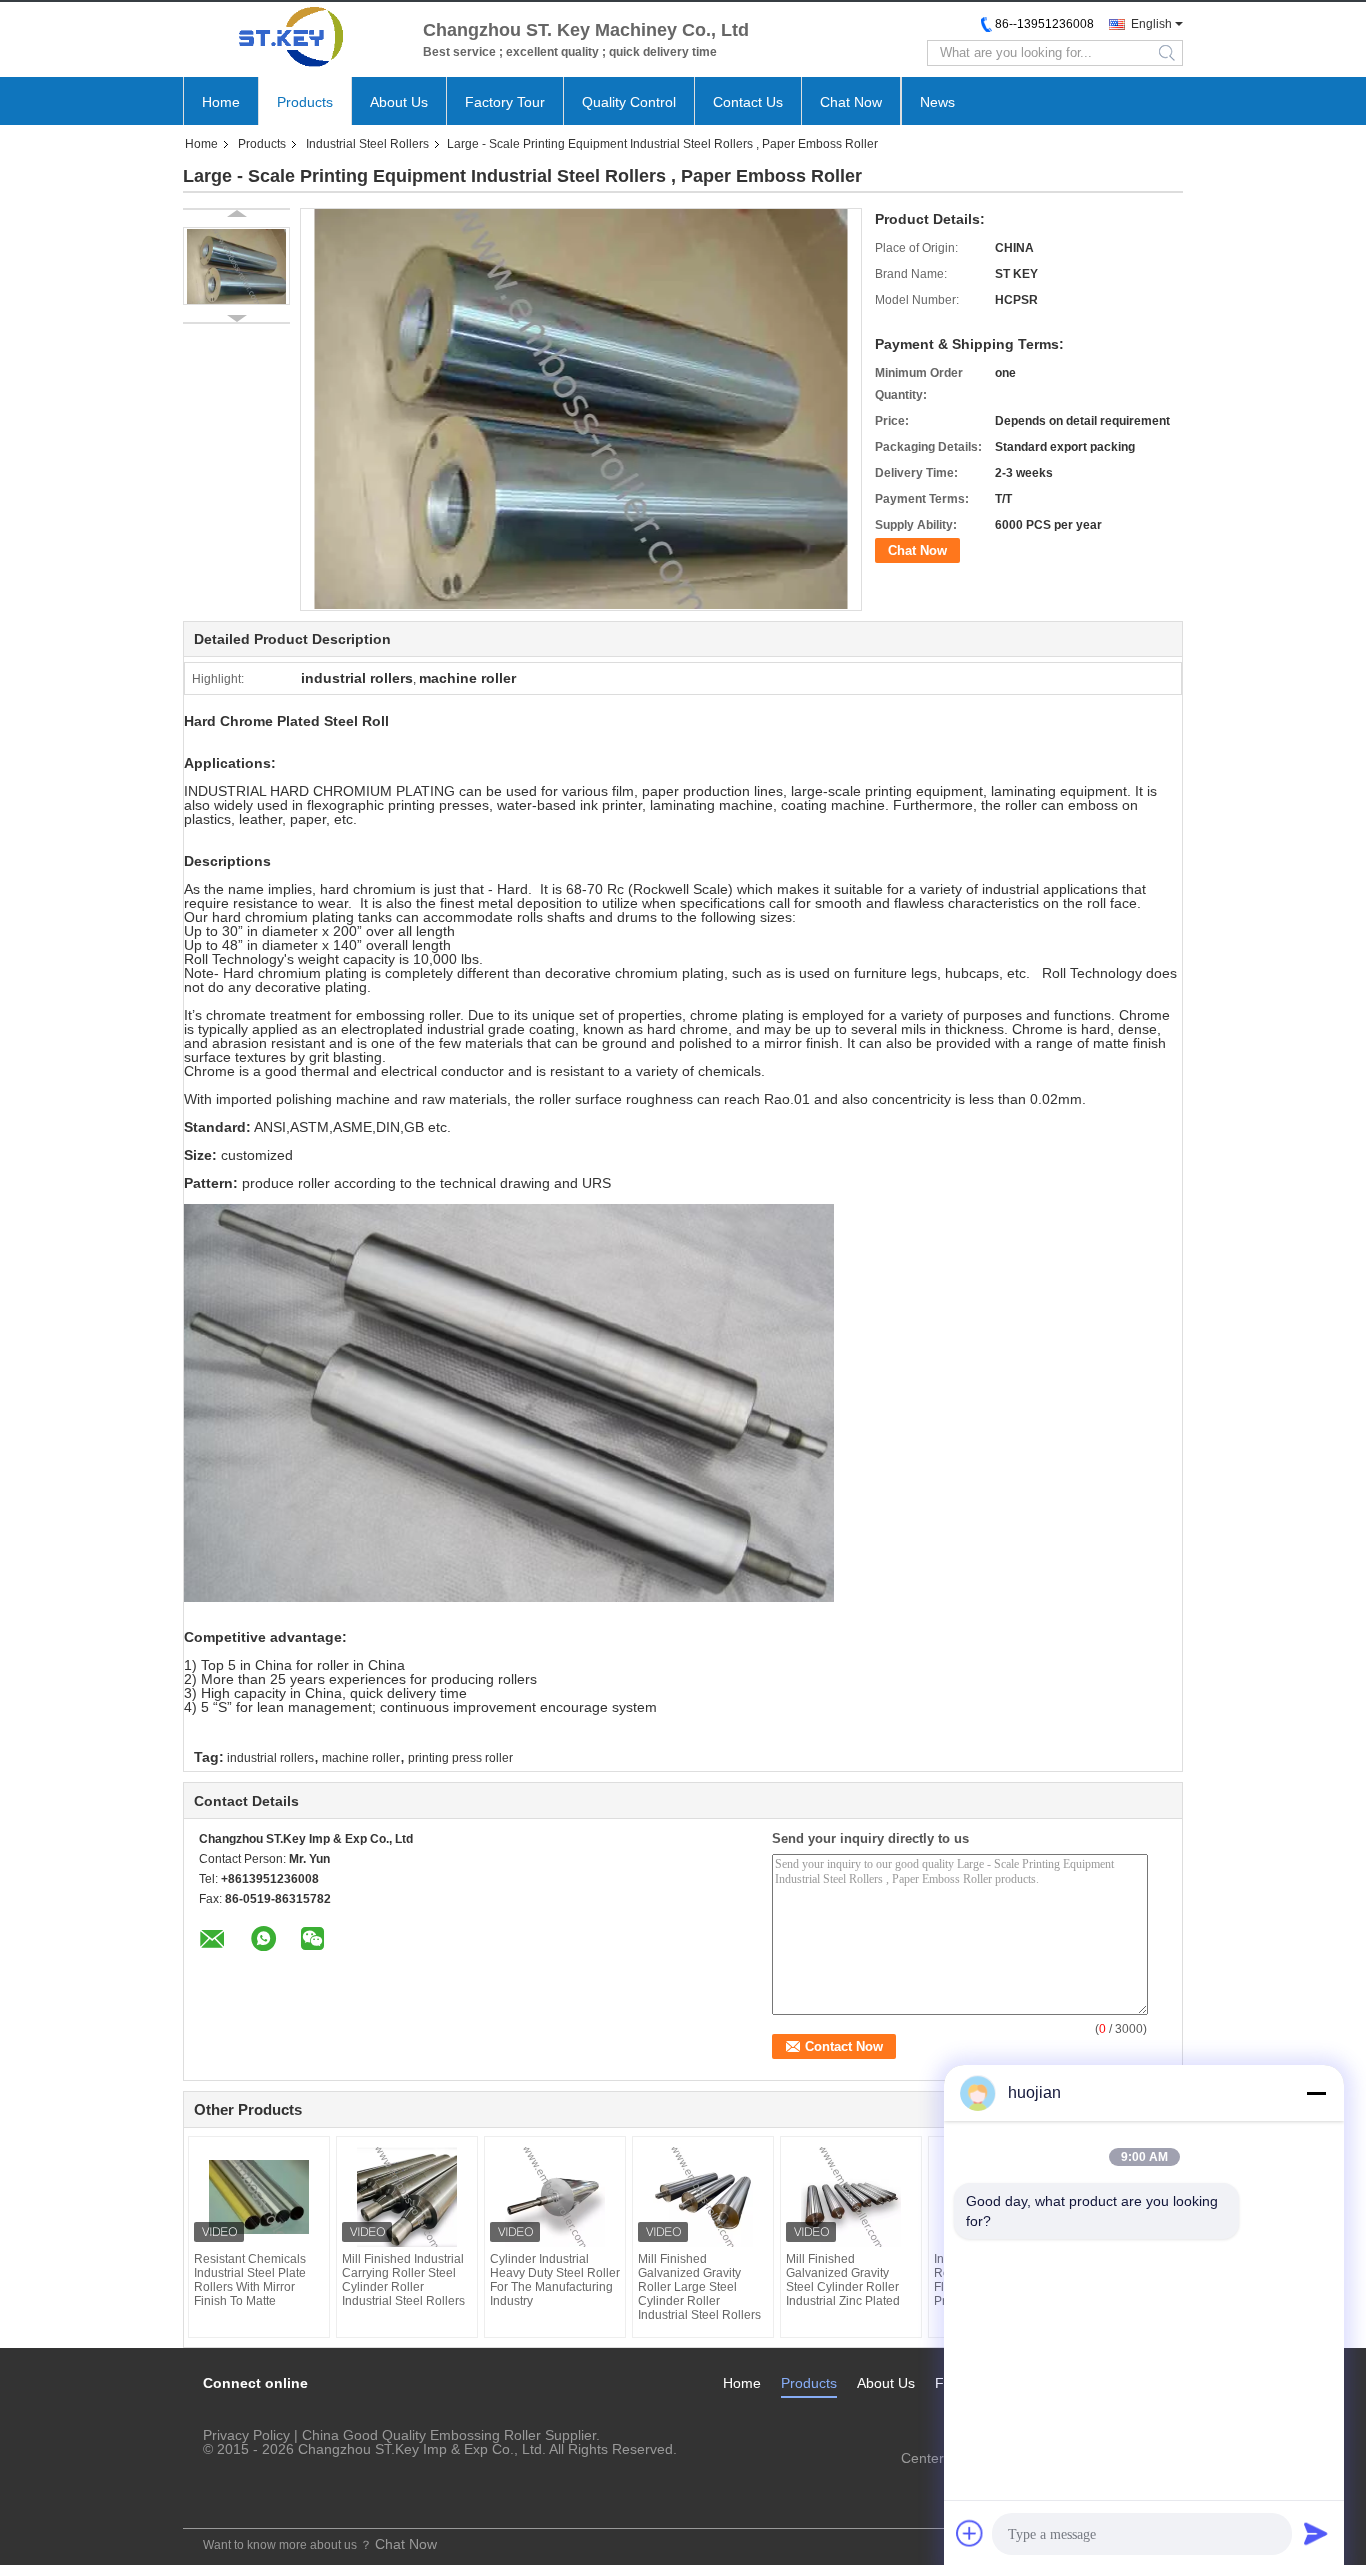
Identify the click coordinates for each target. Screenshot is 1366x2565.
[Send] (1316, 2533)
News (937, 102)
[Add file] (970, 2533)
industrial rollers (270, 1758)
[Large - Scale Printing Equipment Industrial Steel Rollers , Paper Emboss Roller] (236, 266)
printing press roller (460, 1758)
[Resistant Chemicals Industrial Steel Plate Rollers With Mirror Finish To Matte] (259, 2197)
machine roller (361, 1758)
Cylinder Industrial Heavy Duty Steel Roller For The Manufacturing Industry (555, 2280)
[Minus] (1316, 2093)
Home (221, 102)
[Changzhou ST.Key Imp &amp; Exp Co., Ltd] (293, 37)
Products (305, 102)
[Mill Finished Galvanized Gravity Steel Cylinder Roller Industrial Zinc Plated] (851, 2197)
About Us (399, 102)
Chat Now (851, 102)
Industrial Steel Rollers (367, 144)
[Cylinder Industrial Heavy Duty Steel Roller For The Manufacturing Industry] (555, 2197)
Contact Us (748, 102)
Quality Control (629, 102)
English (1151, 24)
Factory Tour (505, 102)
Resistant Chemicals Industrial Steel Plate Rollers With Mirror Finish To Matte (250, 2280)
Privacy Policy (246, 2435)
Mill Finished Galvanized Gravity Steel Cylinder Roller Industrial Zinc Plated (843, 2280)
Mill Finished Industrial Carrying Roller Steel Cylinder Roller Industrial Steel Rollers (403, 2280)
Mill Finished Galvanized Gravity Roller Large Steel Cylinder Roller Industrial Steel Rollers (699, 2287)
